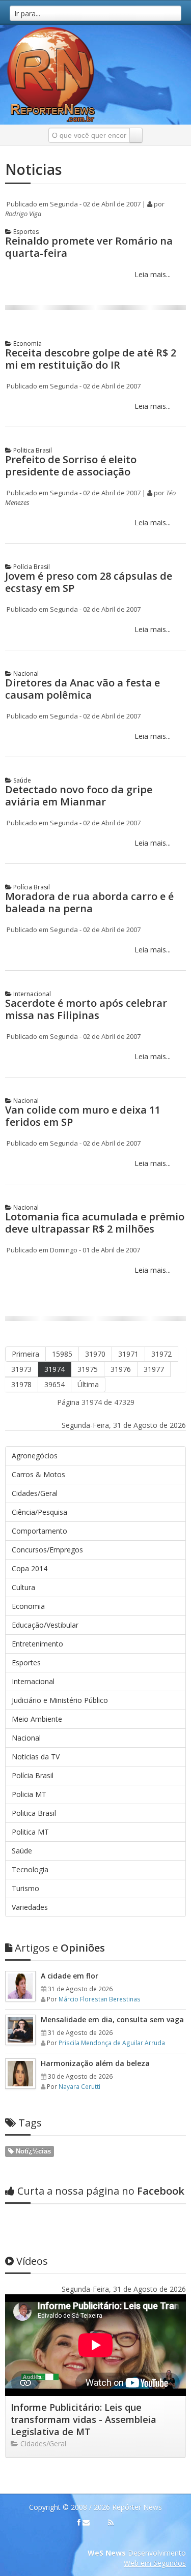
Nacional (25, 673)
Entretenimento (37, 1644)
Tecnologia (30, 1869)
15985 (62, 1354)
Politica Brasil (32, 450)
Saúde (21, 780)
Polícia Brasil (31, 567)
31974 (54, 1369)
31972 (161, 1354)
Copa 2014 (30, 1568)
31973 (21, 1369)
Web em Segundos (155, 2563)
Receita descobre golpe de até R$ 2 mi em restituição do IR (91, 359)
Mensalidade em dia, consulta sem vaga (112, 2019)
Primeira (25, 1354)
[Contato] (86, 2523)
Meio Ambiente (37, 1719)
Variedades (30, 1907)
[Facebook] (79, 2523)
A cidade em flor (70, 1976)
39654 (54, 1384)
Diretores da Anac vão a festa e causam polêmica (83, 689)
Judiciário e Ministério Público (60, 1700)
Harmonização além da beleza (95, 2063)
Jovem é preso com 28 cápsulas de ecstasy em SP (89, 582)
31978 (21, 1384)
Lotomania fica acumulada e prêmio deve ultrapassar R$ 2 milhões (95, 1223)
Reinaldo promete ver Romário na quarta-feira (89, 247)
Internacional (31, 994)
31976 (121, 1369)
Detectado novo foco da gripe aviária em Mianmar (79, 796)
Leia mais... (152, 274)
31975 (88, 1369)
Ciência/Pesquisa (39, 1512)
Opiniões (60, 1948)
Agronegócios (35, 1456)
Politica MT (30, 1832)
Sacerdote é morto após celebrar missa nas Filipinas (86, 1009)
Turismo (25, 1888)
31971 (128, 1354)
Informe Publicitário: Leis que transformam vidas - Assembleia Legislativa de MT (84, 2419)
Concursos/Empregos (47, 1550)
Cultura (23, 1587)
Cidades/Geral (35, 1493)
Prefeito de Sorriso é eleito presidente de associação (71, 466)
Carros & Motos (38, 1474)
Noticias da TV (36, 1757)
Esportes (25, 232)
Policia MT (29, 1794)
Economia (27, 343)
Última (88, 1384)
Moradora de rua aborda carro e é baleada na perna (89, 902)
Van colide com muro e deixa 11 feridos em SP (83, 1116)
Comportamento (39, 1531)
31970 (95, 1354)
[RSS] (111, 2523)
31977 (154, 1369)
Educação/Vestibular (45, 1625)
